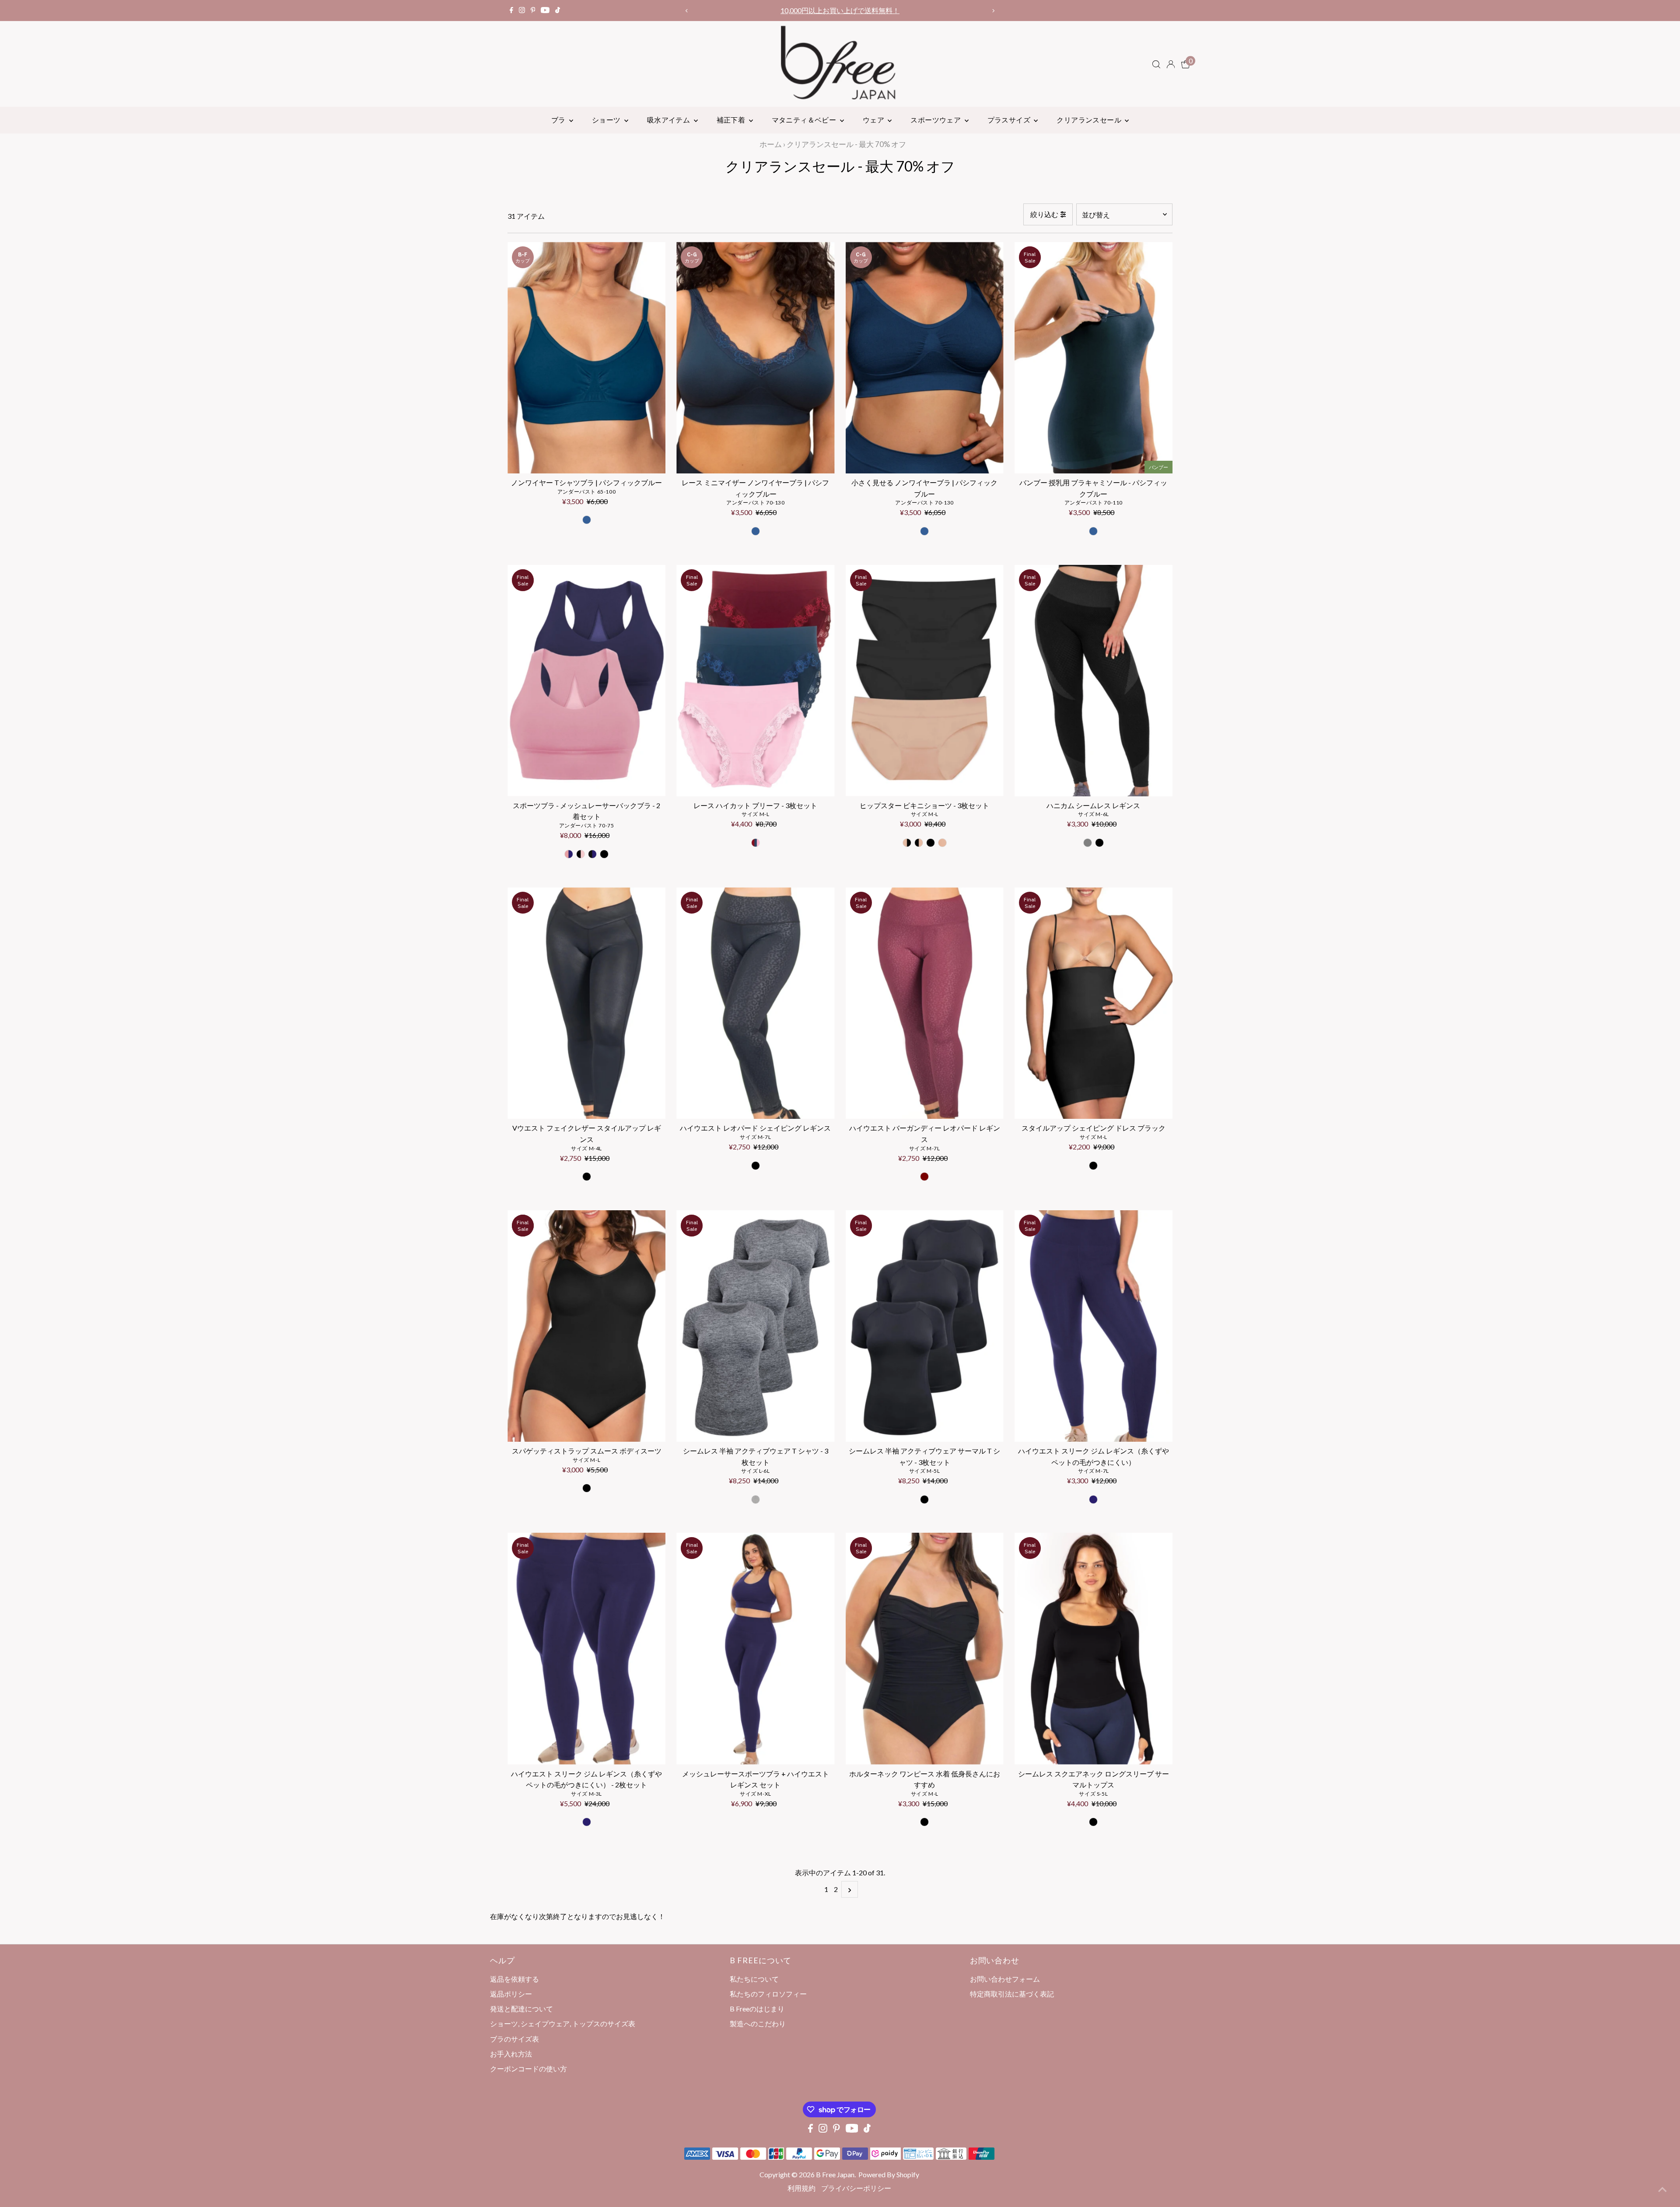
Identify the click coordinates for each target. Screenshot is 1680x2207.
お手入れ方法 (511, 2054)
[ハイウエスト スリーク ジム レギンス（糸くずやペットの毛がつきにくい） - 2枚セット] (586, 1648)
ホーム (771, 144)
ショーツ (607, 120)
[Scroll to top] (1662, 2189)
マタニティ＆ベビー (805, 120)
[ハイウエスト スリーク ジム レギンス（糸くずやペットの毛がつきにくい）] (1094, 1326)
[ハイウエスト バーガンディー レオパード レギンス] (925, 1003)
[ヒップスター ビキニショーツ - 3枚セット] (925, 681)
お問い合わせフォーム (1005, 1979)
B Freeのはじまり (757, 2009)
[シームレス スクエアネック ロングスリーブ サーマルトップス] (1094, 1648)
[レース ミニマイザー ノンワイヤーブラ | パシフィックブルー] (755, 358)
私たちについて (754, 1979)
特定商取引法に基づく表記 (1012, 1994)
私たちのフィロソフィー (768, 1994)
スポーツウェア (936, 120)
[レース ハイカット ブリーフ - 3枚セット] (755, 681)
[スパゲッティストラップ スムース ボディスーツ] (586, 1326)
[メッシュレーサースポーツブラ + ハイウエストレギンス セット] (755, 1648)
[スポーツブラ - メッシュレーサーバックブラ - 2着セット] (586, 681)
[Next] (993, 11)
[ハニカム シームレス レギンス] (1094, 681)
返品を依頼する (514, 1979)
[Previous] (687, 11)
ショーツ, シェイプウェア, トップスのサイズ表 (563, 2023)
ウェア (874, 120)
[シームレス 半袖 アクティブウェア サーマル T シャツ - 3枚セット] (925, 1326)
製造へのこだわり (758, 2023)
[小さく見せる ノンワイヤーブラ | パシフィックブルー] (925, 358)
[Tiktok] (558, 11)
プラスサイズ (1010, 120)
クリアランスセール (1090, 120)
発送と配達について (521, 2009)
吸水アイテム (669, 120)
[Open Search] (1156, 64)
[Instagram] (522, 11)
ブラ (559, 120)
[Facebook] (511, 11)
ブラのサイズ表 (514, 2039)
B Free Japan (835, 2174)
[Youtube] (545, 11)
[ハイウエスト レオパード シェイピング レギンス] (755, 1003)
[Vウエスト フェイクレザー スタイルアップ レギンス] (586, 1003)
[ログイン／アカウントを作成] (1171, 64)
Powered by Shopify (889, 2174)
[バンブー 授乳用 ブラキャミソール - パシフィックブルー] (1094, 358)
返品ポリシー (511, 1994)
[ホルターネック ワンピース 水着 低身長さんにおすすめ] (925, 1648)
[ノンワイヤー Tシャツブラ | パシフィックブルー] (586, 358)
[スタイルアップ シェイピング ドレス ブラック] (1094, 1003)
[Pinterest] (533, 11)
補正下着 (732, 120)
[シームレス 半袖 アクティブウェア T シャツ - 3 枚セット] (755, 1326)
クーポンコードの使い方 (840, 10)
